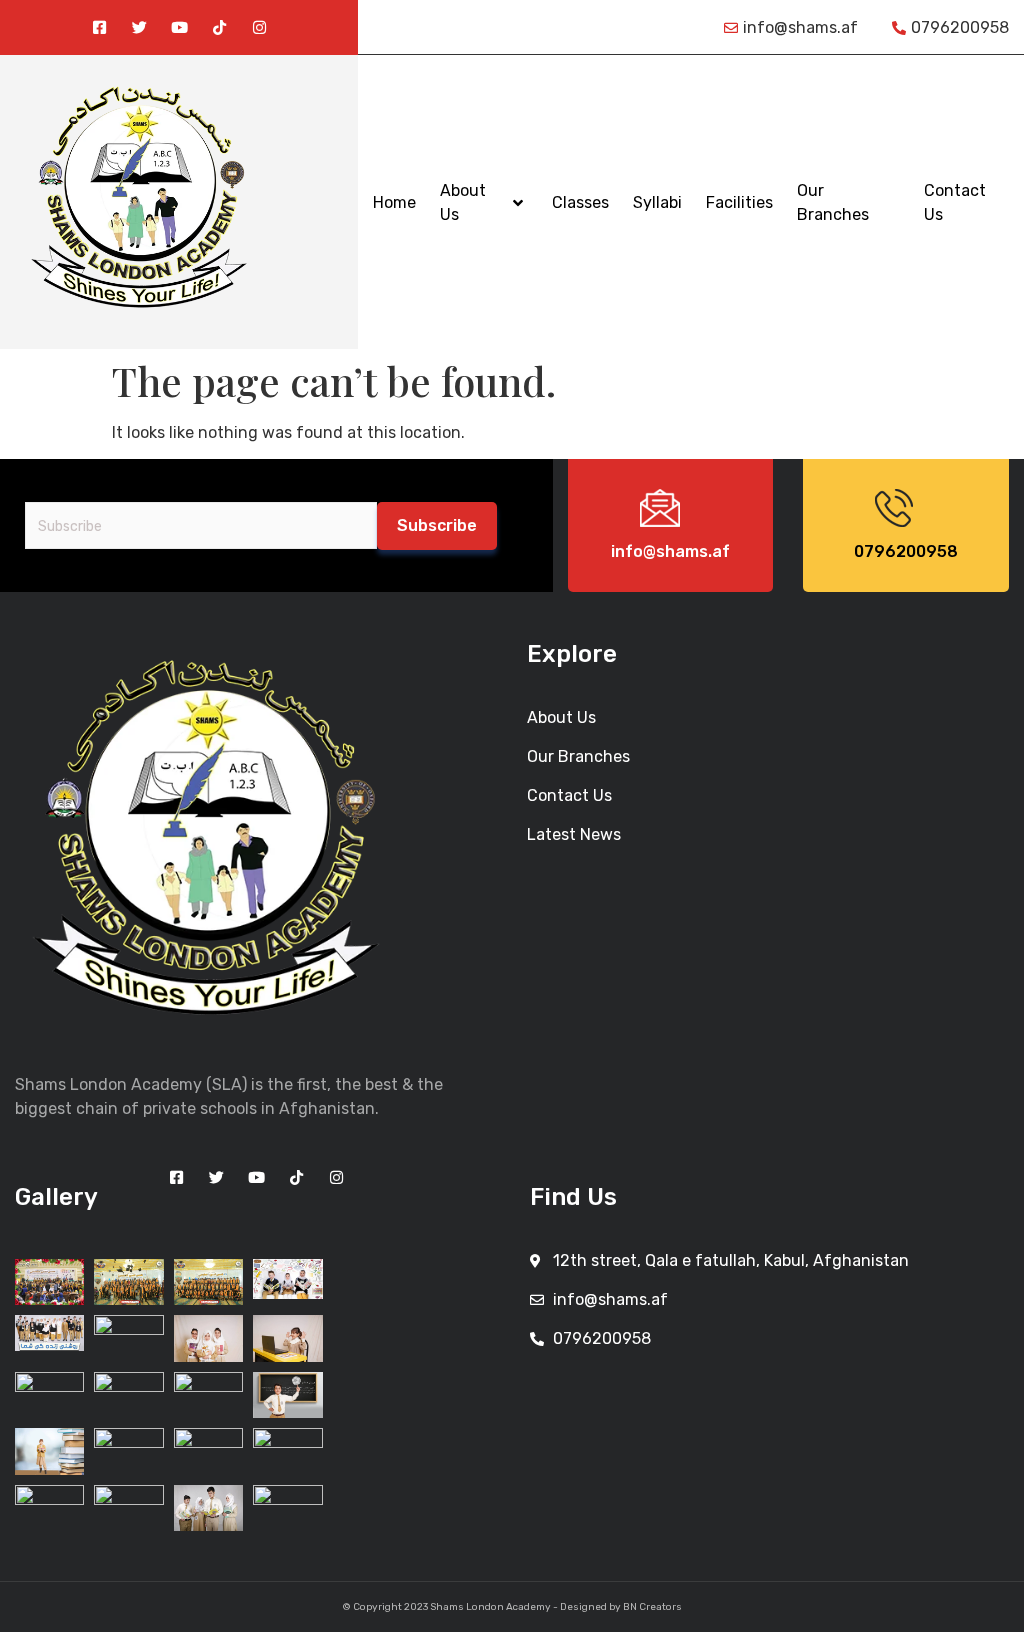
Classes (580, 202)
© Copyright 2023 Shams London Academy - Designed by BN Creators (512, 1607)
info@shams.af (670, 551)
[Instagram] (259, 27)
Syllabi (657, 202)
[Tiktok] (219, 27)
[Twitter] (139, 27)
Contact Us (955, 202)
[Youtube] (179, 27)
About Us (463, 202)
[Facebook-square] (99, 27)
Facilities (739, 202)
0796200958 (906, 551)
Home (394, 202)
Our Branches (833, 202)
